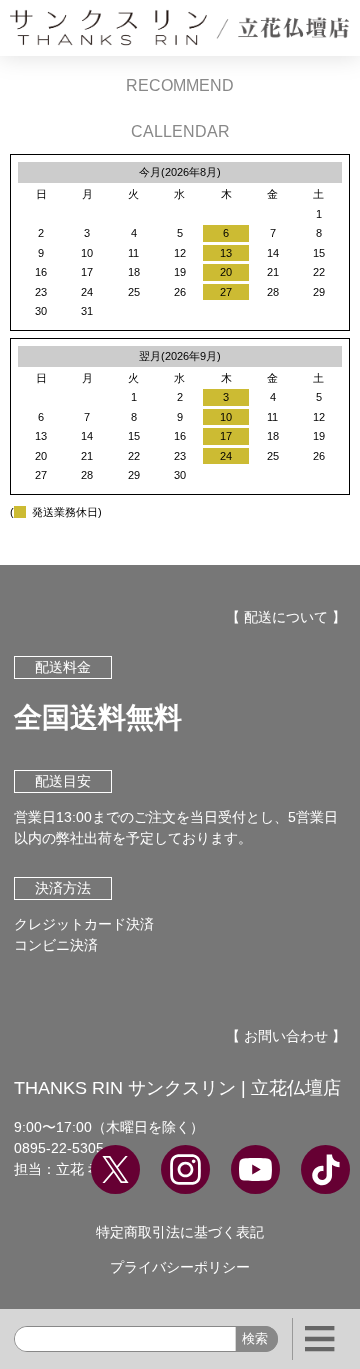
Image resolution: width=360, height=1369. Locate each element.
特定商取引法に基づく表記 (180, 1232)
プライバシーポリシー (180, 1267)
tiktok (325, 1169)
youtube (255, 1169)
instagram (185, 1169)
